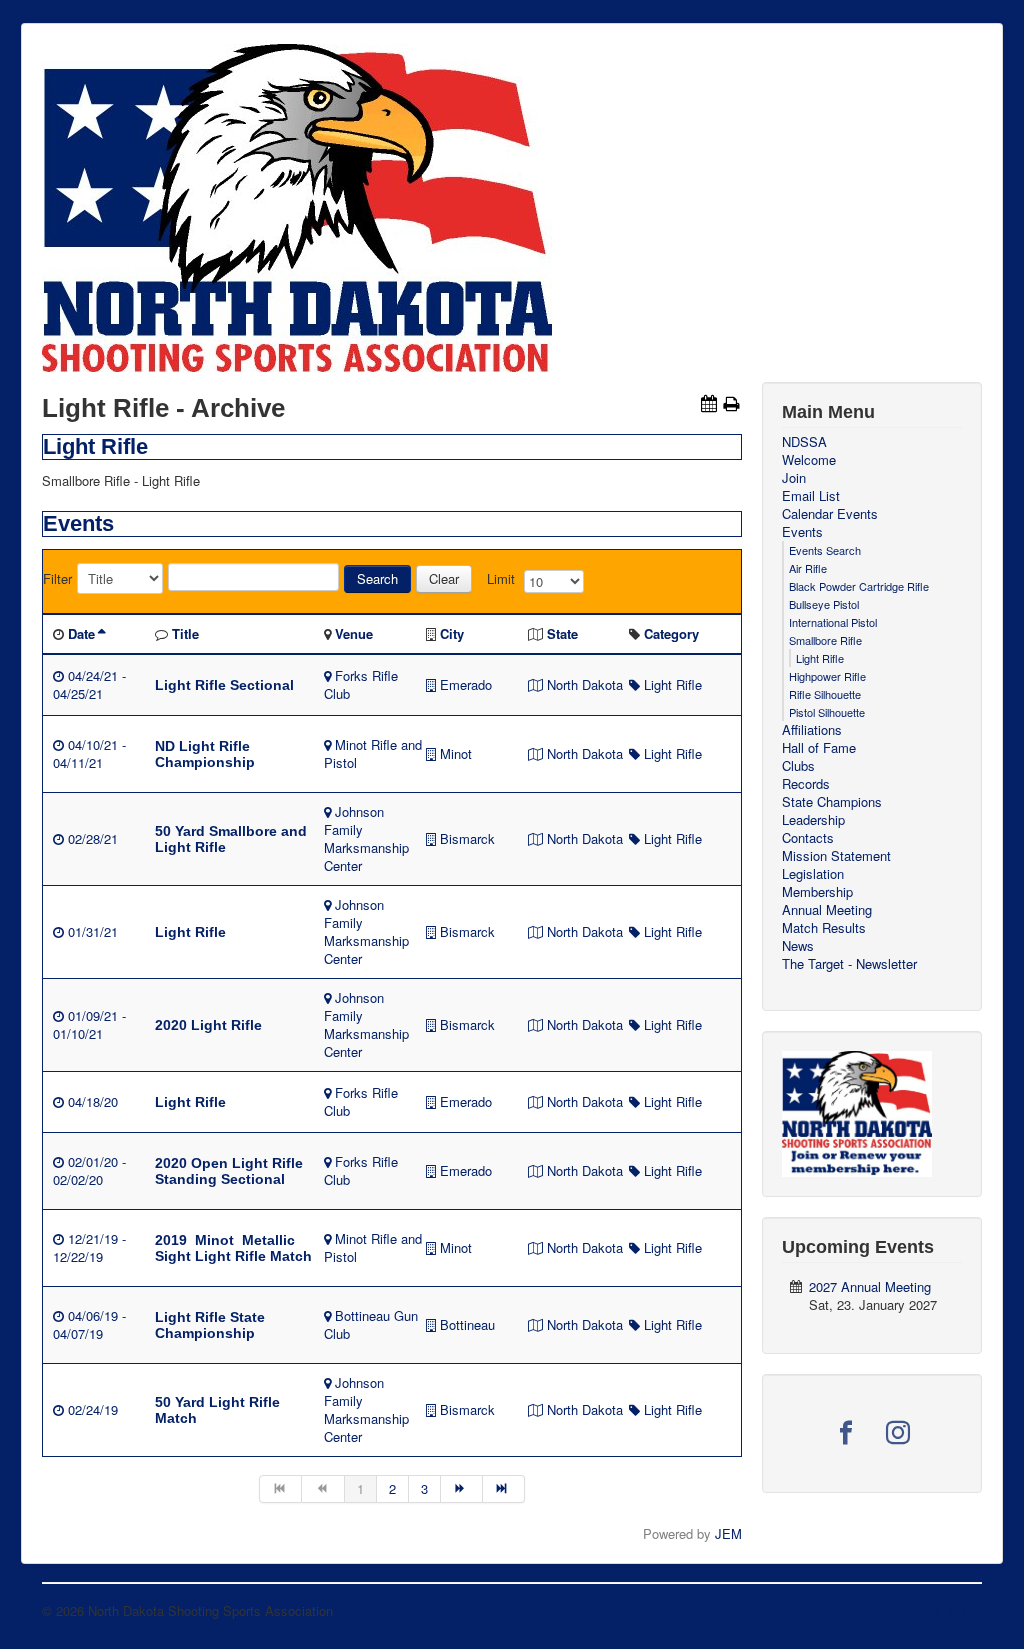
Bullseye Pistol (824, 604)
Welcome (809, 460)
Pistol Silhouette (827, 712)
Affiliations (812, 730)
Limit (501, 579)
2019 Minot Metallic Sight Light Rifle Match (233, 1248)
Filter (57, 579)
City (452, 633)
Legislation (813, 874)
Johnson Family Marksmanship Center (366, 838)
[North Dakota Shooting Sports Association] (857, 1111)
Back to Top (947, 1610)
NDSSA (804, 442)
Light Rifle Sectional (224, 685)
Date (81, 633)
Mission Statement (836, 856)
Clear (444, 578)
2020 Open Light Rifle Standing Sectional (229, 1171)
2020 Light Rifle (208, 1025)
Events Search (825, 550)
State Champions (832, 802)
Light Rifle (673, 684)
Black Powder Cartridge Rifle (859, 586)
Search (377, 578)
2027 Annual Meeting (870, 1286)
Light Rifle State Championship (210, 1325)
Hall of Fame (819, 748)
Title (185, 633)
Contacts (808, 838)
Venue (354, 633)
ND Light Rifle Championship (205, 754)
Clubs (798, 766)
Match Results (824, 928)
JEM (728, 1533)
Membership (817, 892)
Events (802, 532)
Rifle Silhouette (825, 694)
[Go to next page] (462, 1489)
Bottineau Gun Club (371, 1324)
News (798, 946)
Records (806, 784)
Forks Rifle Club (361, 684)
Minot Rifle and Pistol (373, 753)
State (562, 633)
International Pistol (833, 622)
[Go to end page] (504, 1489)
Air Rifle (808, 568)
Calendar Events (830, 514)
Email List (811, 496)
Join (794, 478)
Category (671, 633)
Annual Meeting (827, 910)
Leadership (813, 820)
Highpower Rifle (827, 676)
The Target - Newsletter (849, 964)
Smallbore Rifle (825, 640)
